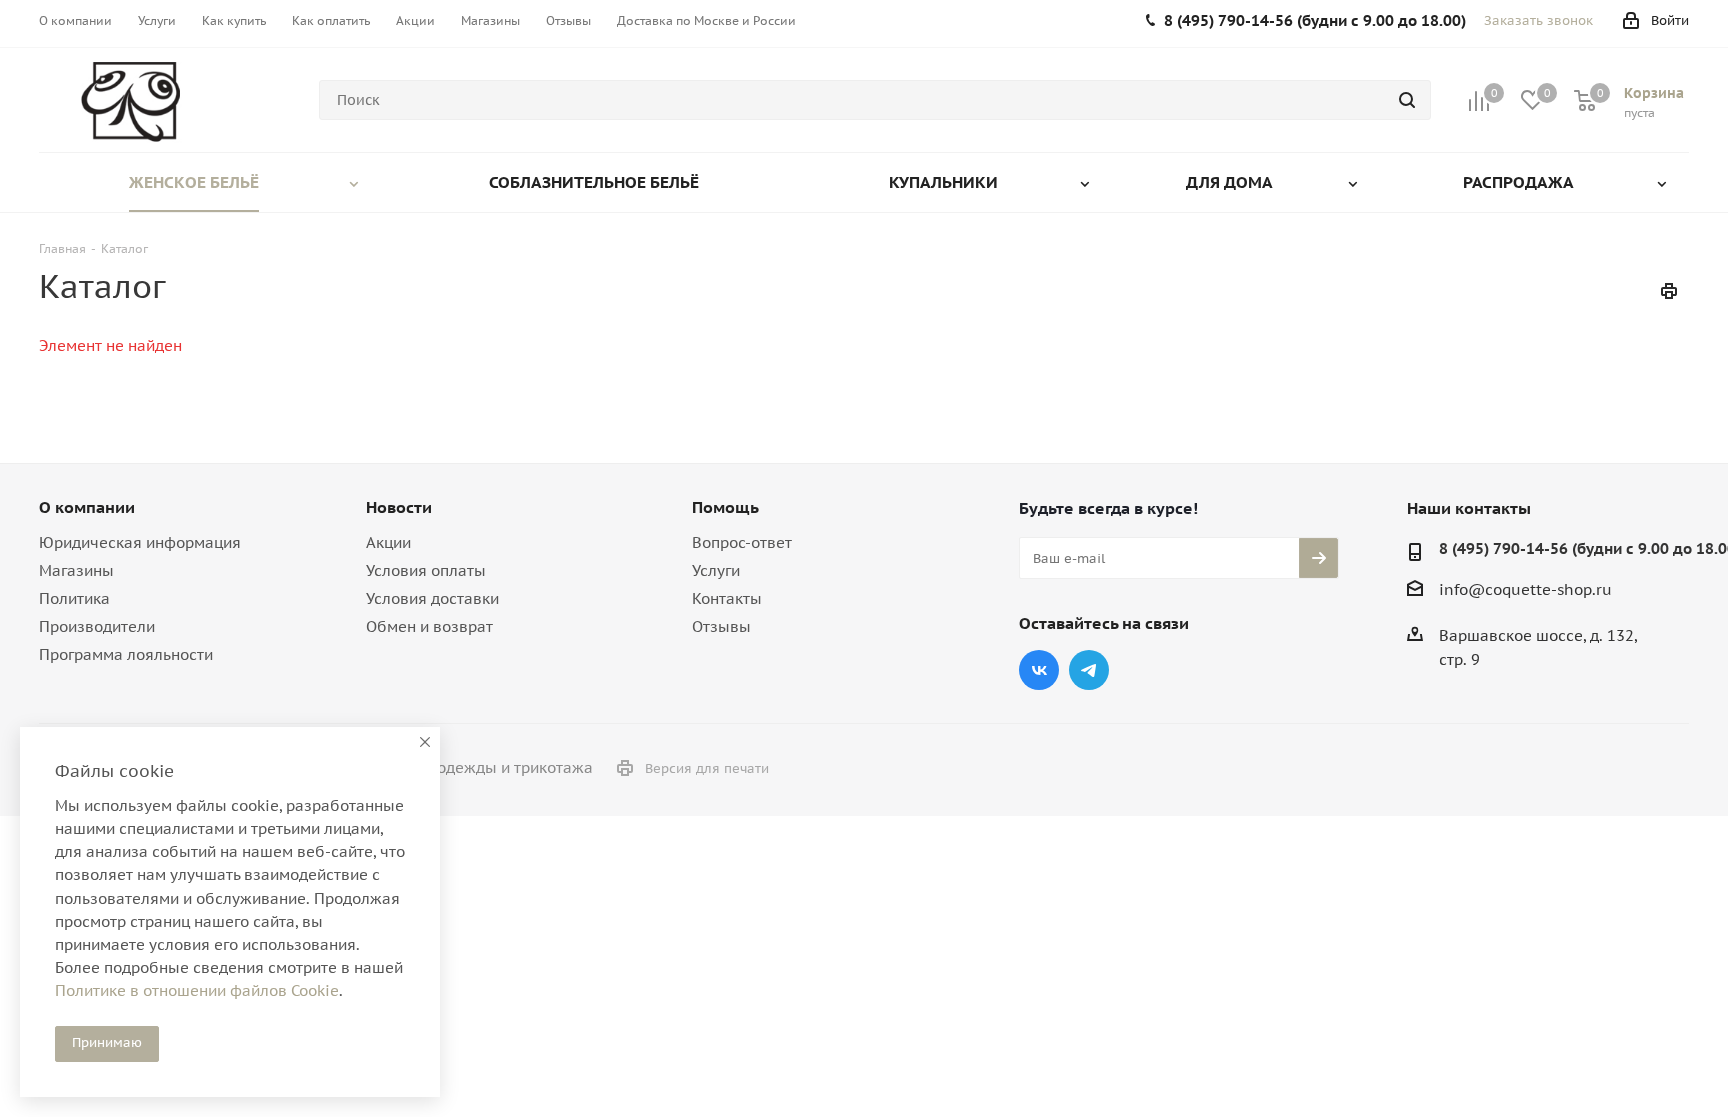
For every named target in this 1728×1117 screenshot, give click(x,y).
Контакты (727, 598)
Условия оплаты (426, 570)
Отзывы (721, 626)
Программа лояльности (126, 654)
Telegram (1089, 670)
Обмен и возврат (429, 626)
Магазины (76, 570)
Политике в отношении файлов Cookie (197, 990)
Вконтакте (1039, 670)
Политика (74, 598)
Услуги (716, 570)
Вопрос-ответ (742, 542)
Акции (388, 542)
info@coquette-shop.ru (1525, 589)
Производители (97, 626)
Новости (399, 507)
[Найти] (1407, 100)
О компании (87, 507)
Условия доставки (432, 598)
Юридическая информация (140, 542)
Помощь (725, 507)
